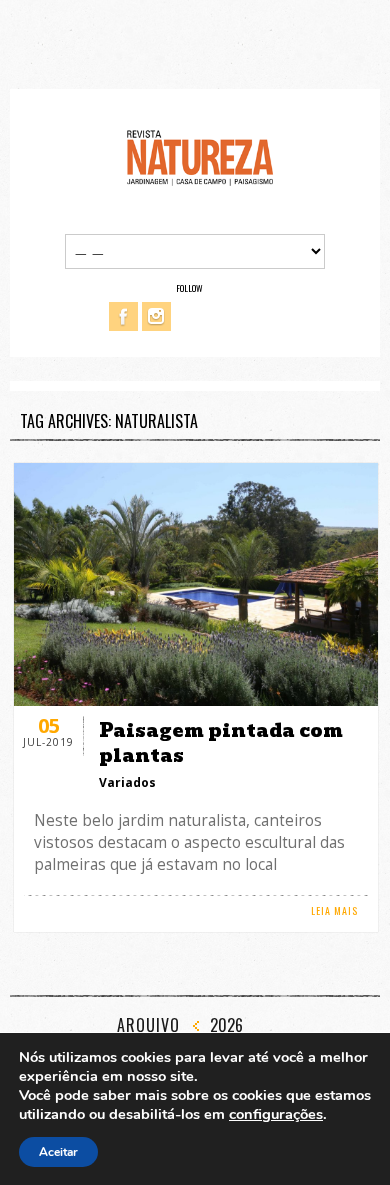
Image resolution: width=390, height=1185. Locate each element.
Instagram (156, 316)
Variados (127, 782)
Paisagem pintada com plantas (221, 743)
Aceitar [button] (58, 1152)
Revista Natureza (200, 156)
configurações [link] (276, 1114)
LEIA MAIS (334, 910)
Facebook (123, 316)
